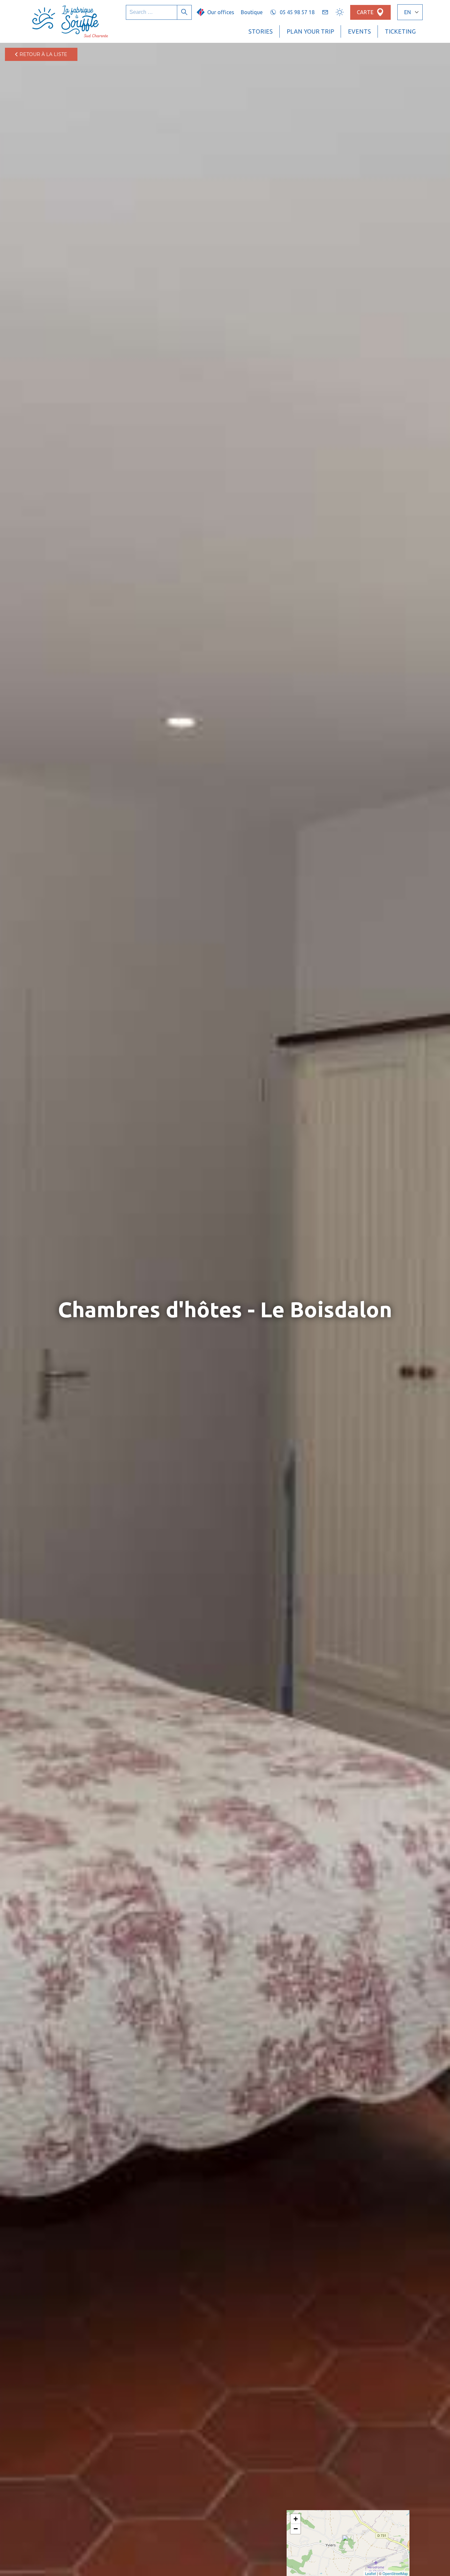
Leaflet (370, 2573)
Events (359, 31)
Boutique (252, 12)
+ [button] (296, 2519)
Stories (261, 31)
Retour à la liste (43, 54)
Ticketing (400, 31)
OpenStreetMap (395, 2573)
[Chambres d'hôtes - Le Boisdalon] (348, 2543)
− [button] (296, 2529)
